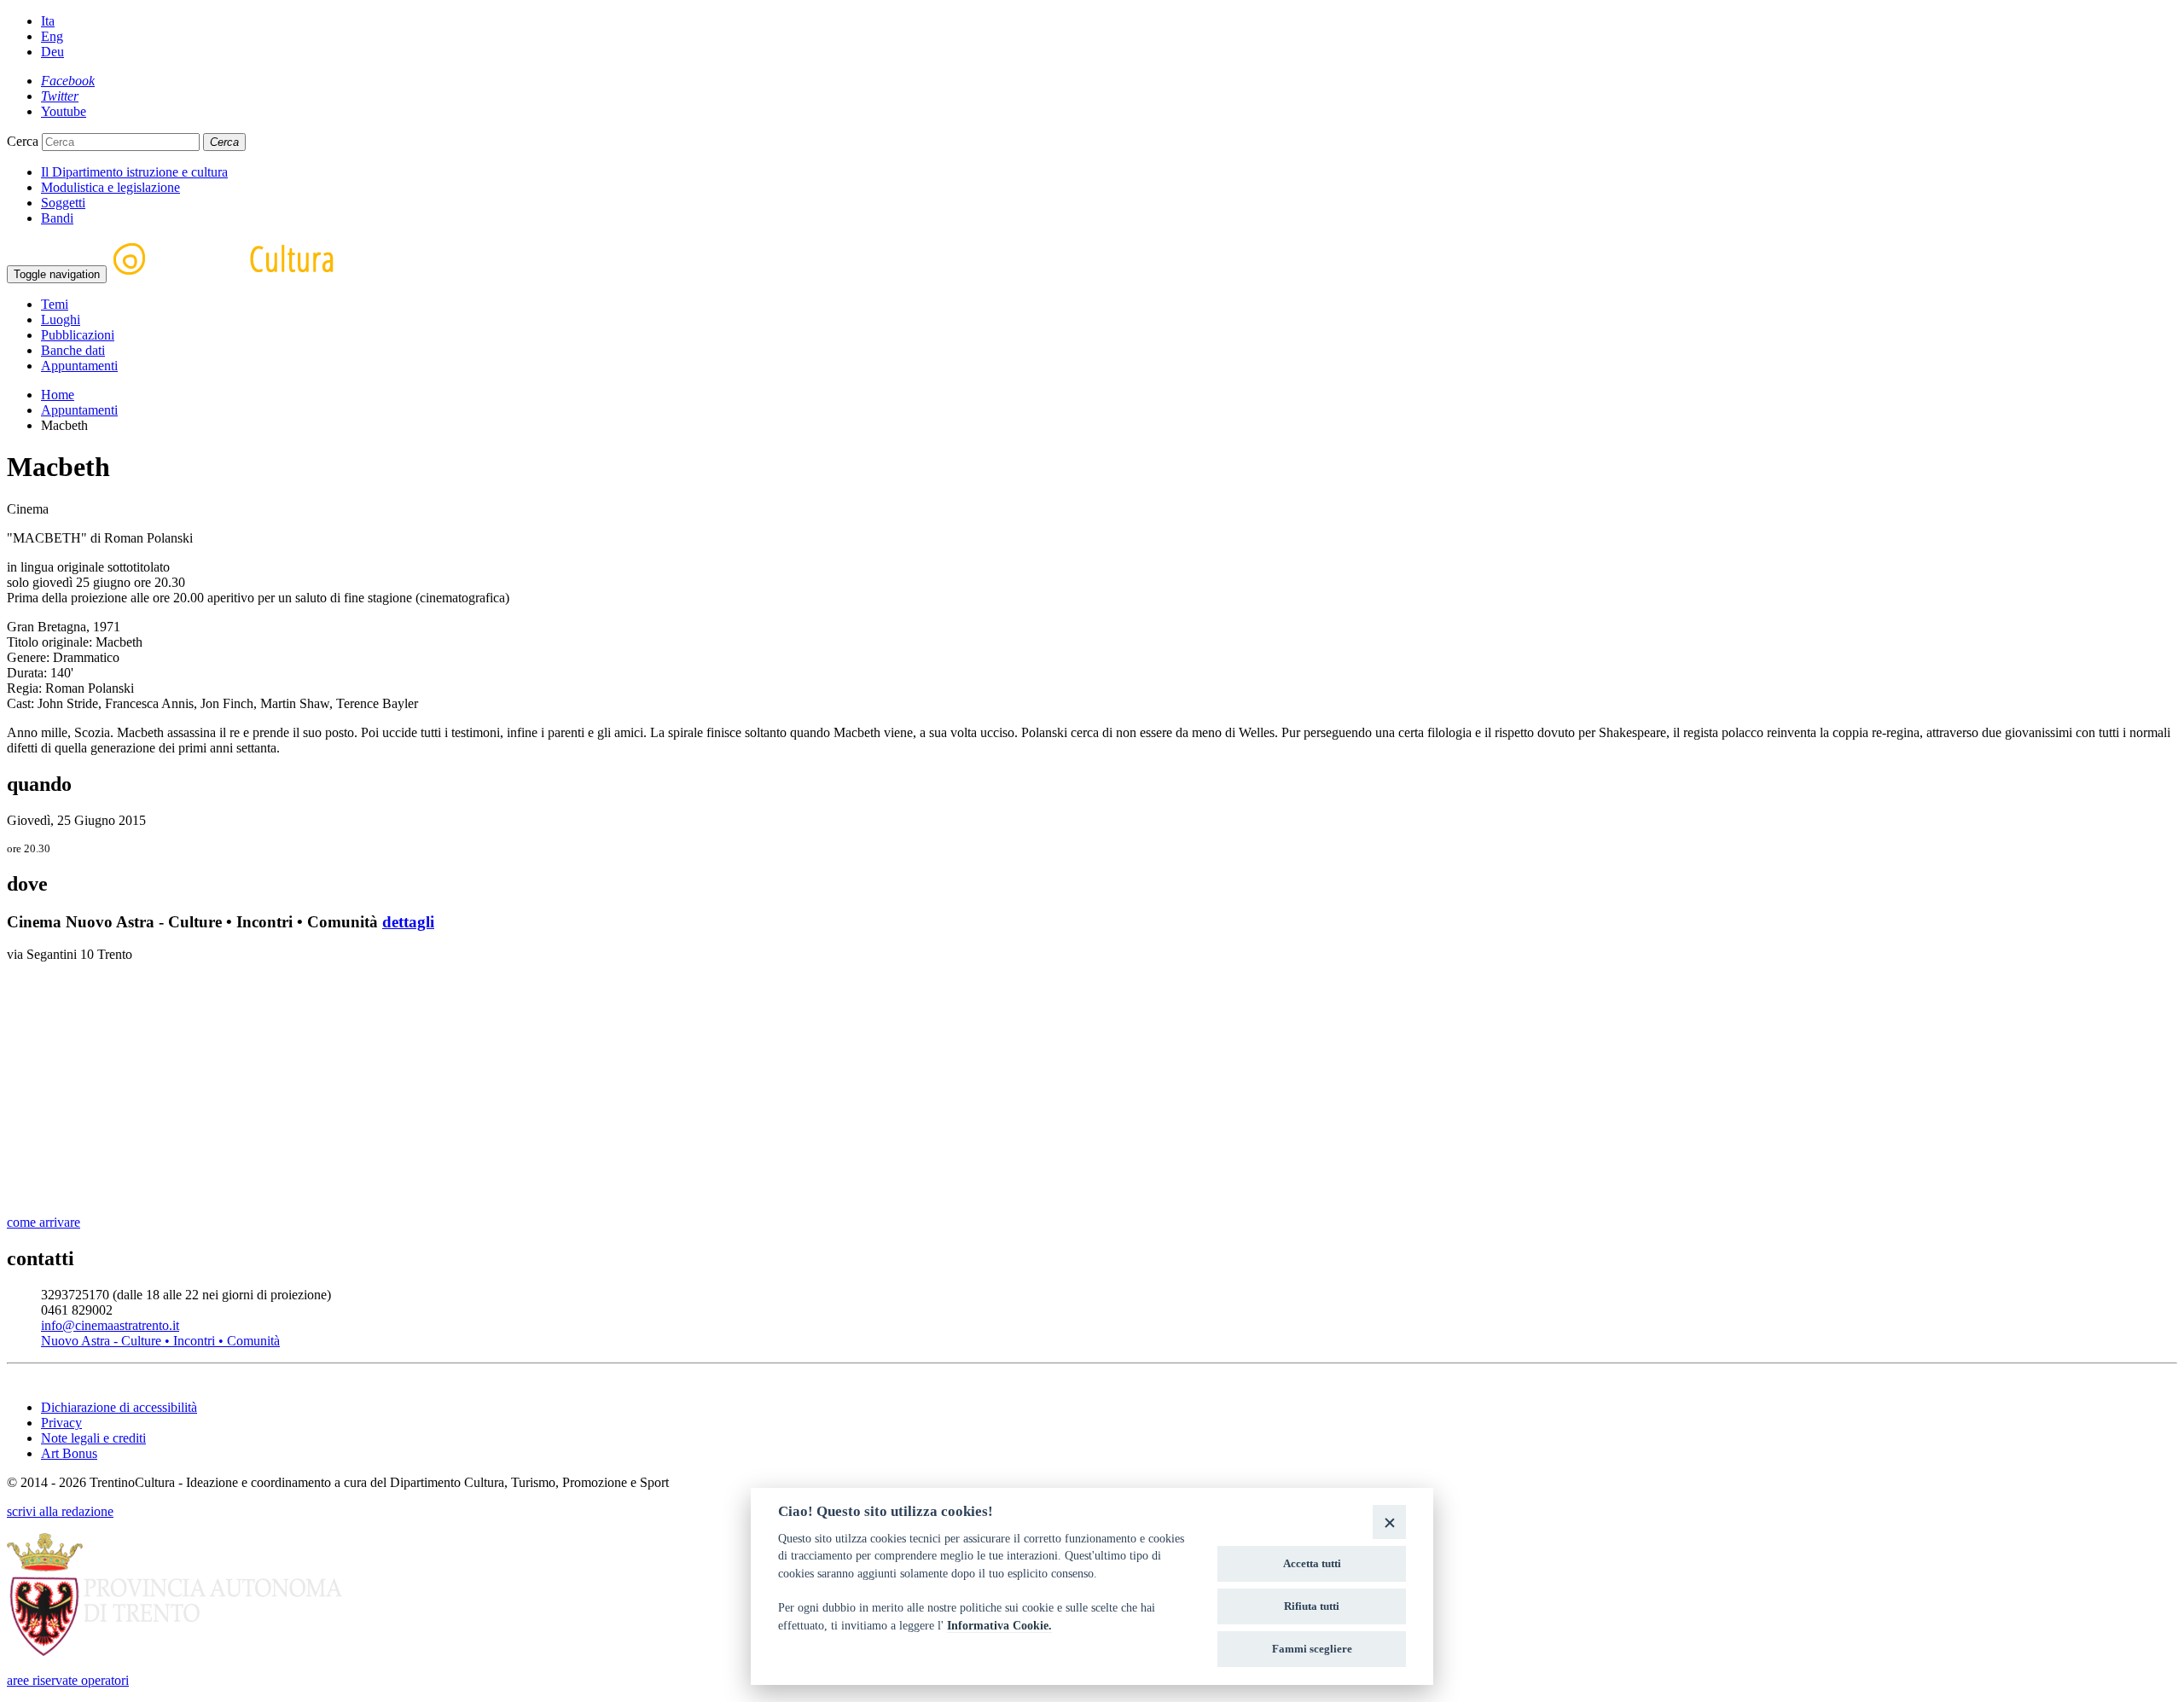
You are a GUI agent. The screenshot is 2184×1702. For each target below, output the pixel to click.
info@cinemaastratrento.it (110, 1325)
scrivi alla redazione (60, 1511)
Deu (52, 52)
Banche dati (73, 350)
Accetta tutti (1312, 1563)
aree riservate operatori (68, 1680)
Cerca (23, 141)
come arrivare (44, 1222)
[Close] (1389, 1522)
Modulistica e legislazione (110, 187)
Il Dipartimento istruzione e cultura (134, 172)
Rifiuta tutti (1312, 1606)
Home (58, 395)
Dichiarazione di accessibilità (119, 1407)
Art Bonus (69, 1453)
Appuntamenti (79, 366)
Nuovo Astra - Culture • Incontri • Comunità (160, 1341)
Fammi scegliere (1312, 1649)
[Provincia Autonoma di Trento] (174, 1651)
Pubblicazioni (78, 335)
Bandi (57, 218)
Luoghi (61, 319)
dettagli (408, 922)
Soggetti (63, 203)
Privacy (61, 1423)
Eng (52, 36)
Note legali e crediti (93, 1438)
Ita (48, 21)
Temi (55, 304)
